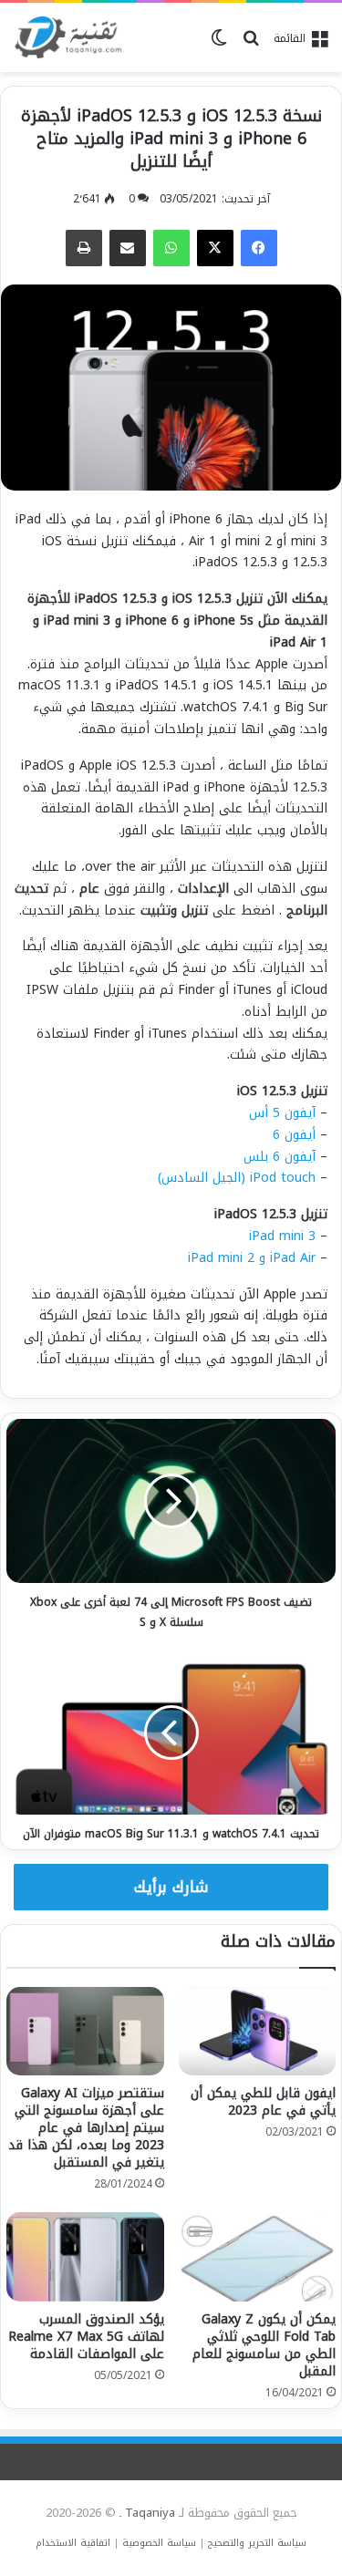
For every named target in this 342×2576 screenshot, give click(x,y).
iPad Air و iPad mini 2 (252, 1258)
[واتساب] (171, 248)
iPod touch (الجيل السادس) (237, 1178)
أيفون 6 (294, 1135)
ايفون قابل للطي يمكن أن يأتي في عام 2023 (263, 2102)
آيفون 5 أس (282, 1113)
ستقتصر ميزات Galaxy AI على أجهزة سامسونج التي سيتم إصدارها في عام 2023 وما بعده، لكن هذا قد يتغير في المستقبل (86, 2128)
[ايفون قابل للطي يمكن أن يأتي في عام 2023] (258, 2031)
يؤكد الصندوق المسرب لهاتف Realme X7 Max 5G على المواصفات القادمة (86, 2337)
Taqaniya (150, 2513)
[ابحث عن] (251, 45)
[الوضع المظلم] (219, 45)
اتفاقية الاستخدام (73, 2543)
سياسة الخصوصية (159, 2543)
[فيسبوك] (259, 248)
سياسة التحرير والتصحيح (257, 2543)
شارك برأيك (171, 1887)
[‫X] (215, 248)
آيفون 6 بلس (280, 1157)
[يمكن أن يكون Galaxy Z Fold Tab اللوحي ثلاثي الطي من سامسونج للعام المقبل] (258, 2256)
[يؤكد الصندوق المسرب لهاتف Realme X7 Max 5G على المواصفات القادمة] (85, 2256)
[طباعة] (84, 248)
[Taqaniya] (68, 37)
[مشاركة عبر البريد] (128, 248)
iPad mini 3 (282, 1236)
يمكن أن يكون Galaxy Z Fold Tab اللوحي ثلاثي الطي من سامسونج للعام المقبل (264, 2345)
